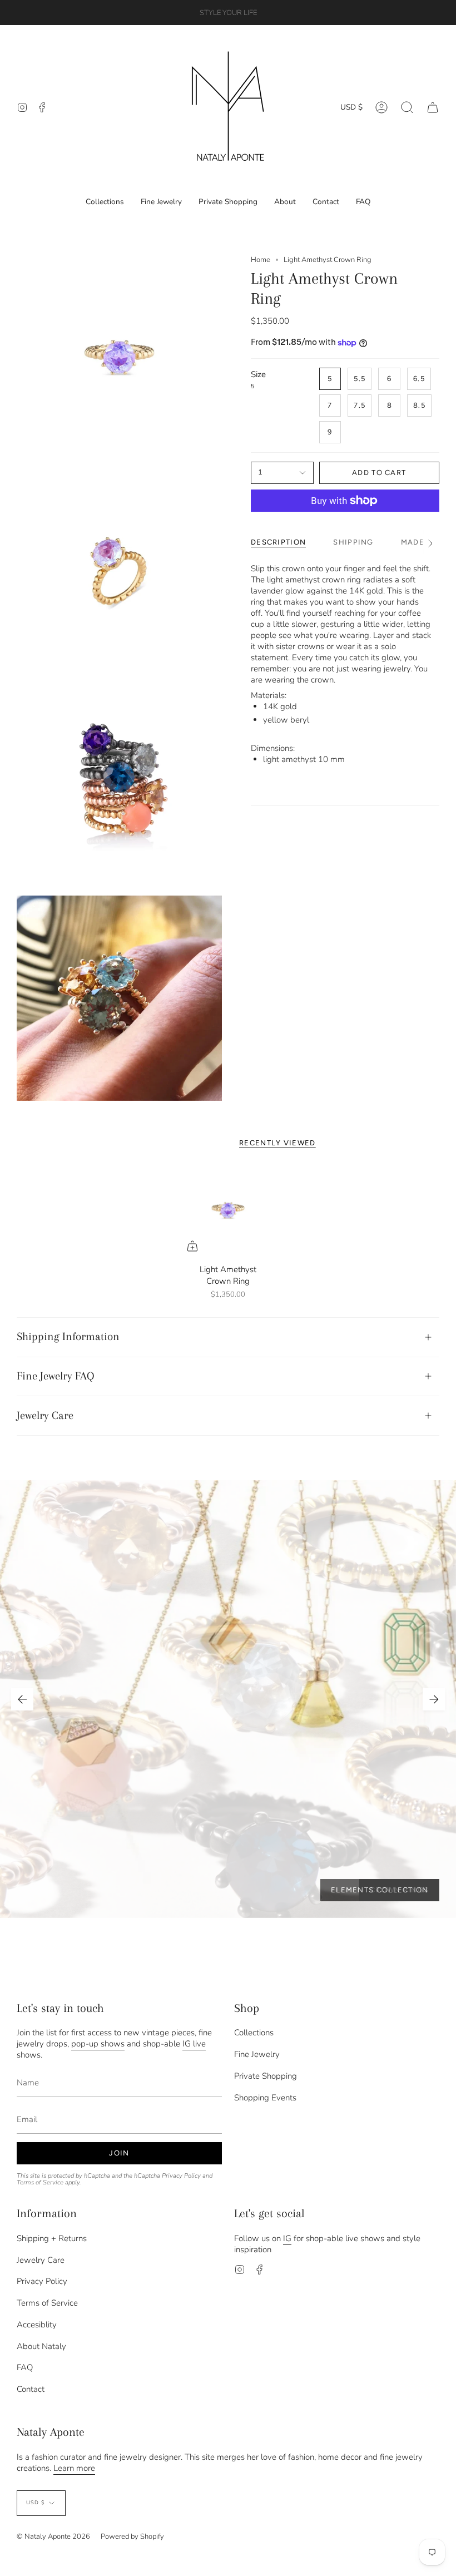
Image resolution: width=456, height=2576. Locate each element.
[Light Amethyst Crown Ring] (228, 1210)
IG (287, 2238)
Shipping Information (68, 1336)
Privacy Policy (181, 2176)
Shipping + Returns (52, 2238)
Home (261, 260)
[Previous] (22, 1699)
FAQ (25, 2367)
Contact (31, 2389)
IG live (194, 2044)
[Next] (434, 1699)
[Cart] (433, 107)
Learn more (74, 2468)
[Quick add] (192, 1246)
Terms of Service (40, 2182)
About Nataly (41, 2346)
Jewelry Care (45, 1415)
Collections (254, 2033)
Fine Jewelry (257, 2054)
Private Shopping (266, 2076)
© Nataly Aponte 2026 (53, 2537)
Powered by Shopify (132, 2537)
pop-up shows (98, 2044)
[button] (407, 107)
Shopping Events (265, 2098)
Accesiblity (37, 2325)
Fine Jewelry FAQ (56, 1376)
